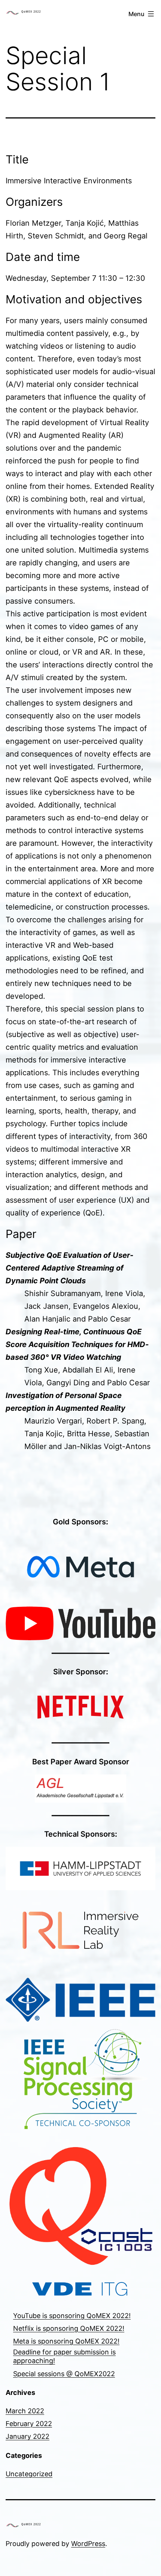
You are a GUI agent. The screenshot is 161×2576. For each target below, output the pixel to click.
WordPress (88, 2544)
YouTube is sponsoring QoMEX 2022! (72, 2316)
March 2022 (25, 2411)
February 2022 (29, 2424)
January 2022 (28, 2436)
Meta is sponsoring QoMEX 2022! (66, 2341)
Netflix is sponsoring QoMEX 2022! (69, 2328)
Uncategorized (29, 2474)
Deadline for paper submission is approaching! (64, 2356)
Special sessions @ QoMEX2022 (64, 2374)
